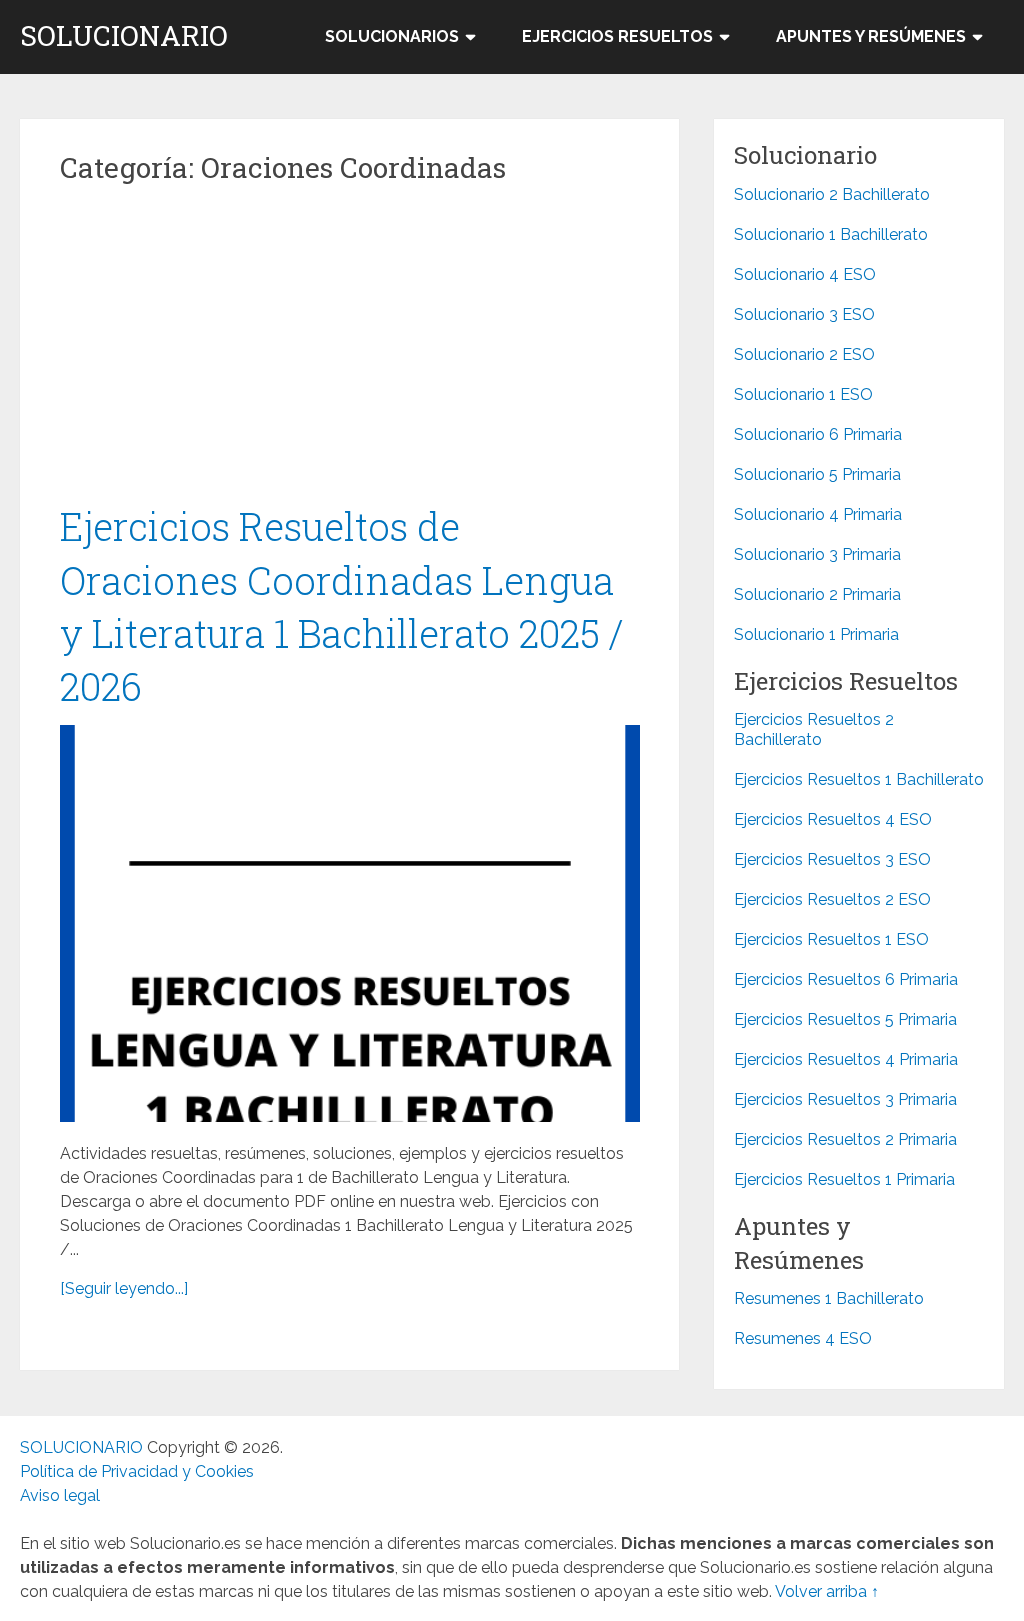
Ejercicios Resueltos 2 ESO (832, 899)
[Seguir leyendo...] (124, 1288)
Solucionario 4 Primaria (818, 514)
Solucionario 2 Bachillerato (832, 194)
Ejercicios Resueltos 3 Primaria (845, 1099)
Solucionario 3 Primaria (817, 554)
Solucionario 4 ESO (805, 274)
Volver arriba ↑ (827, 1591)
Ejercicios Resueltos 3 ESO (832, 859)
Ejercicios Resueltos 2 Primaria (845, 1139)
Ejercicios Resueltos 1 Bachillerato (859, 779)
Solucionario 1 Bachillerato (831, 234)
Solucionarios (392, 36)
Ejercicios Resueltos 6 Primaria (846, 979)
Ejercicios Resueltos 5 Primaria (845, 1019)
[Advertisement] (350, 352)
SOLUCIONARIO (124, 36)
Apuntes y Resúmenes (871, 36)
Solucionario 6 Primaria (818, 434)
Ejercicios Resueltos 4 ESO (833, 819)
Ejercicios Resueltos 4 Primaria (846, 1059)
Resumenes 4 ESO (803, 1338)
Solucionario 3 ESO (804, 314)
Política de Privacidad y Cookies (137, 1471)
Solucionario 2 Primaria (817, 594)
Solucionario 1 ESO (803, 394)
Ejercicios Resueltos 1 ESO (831, 939)
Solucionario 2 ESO (804, 354)
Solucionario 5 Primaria (817, 474)
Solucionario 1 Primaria (816, 634)
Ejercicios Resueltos (617, 36)
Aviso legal (60, 1495)
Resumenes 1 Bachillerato (829, 1298)
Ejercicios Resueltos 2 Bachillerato (814, 729)
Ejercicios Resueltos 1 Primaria (844, 1179)
